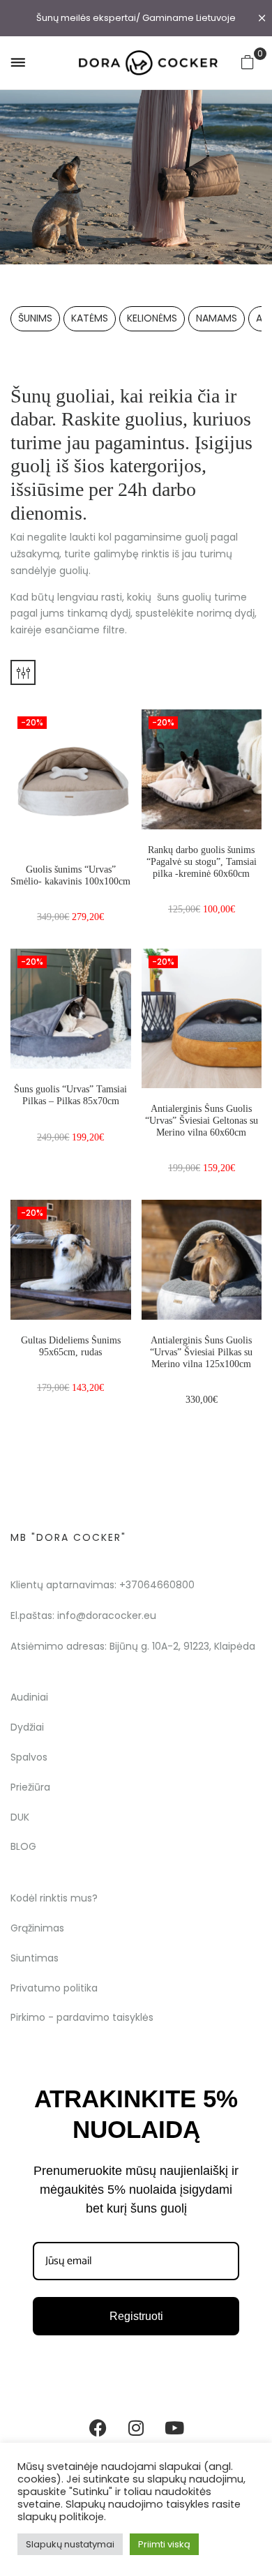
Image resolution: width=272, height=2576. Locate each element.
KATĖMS (90, 318)
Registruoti (136, 2316)
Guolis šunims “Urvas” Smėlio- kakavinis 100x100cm (70, 875)
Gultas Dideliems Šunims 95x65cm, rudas (71, 1346)
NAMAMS (217, 318)
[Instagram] (136, 2427)
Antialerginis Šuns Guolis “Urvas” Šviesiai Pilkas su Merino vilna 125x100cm (201, 1352)
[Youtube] (174, 2427)
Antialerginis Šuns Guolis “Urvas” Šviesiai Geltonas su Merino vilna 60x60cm (202, 1121)
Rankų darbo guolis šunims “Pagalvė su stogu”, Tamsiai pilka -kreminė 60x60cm (202, 862)
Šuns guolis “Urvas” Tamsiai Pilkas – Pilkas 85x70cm (70, 1095)
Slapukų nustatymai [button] (70, 2544)
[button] (248, 62)
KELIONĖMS (152, 318)
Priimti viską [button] (164, 2544)
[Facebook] (98, 2427)
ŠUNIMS (35, 318)
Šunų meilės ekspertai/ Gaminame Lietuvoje (136, 18)
